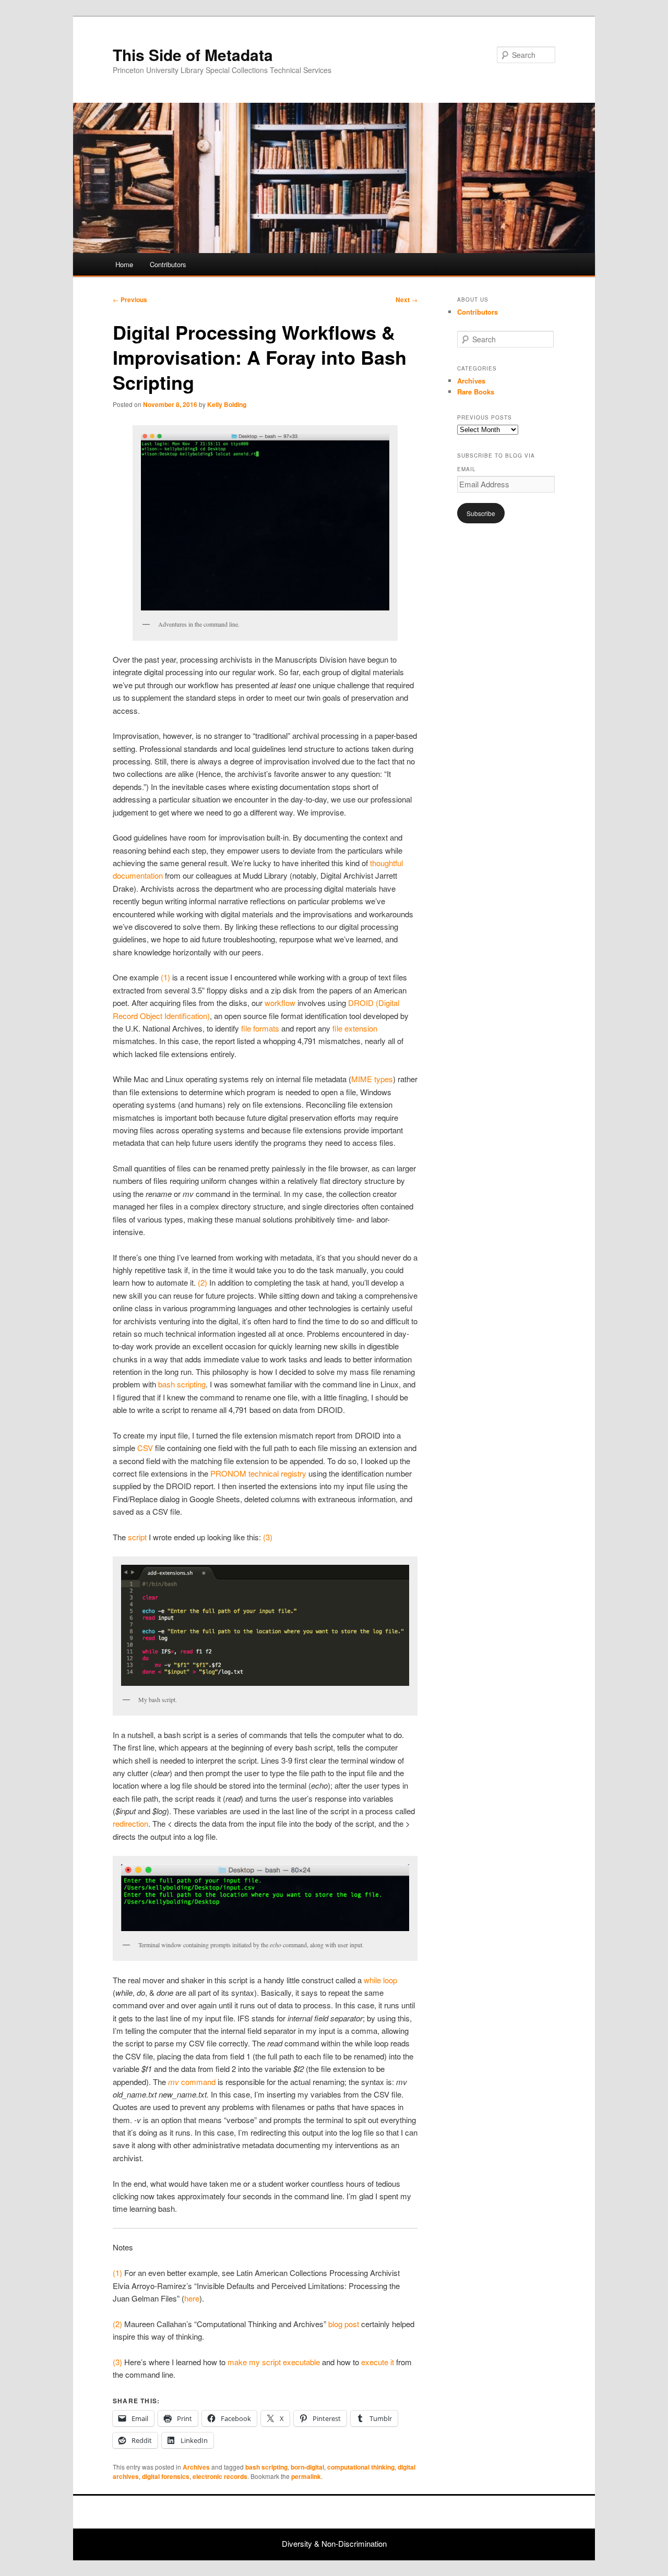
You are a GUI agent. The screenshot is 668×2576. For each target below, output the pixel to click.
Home (124, 264)
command (192, 2082)
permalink (306, 2476)
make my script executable (274, 2362)
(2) (202, 1282)
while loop (380, 1980)
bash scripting (182, 1384)
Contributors (168, 264)
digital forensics (166, 2476)
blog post (344, 2324)
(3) (268, 1537)
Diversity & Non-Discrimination (334, 2543)
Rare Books (476, 392)
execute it (378, 2362)
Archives (196, 2467)
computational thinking (361, 2467)
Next (407, 299)
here (192, 2298)
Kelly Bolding (227, 404)
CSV (145, 1448)
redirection (130, 1823)
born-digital (307, 2467)
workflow (280, 1003)
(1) (165, 977)
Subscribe (481, 513)
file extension (355, 1028)
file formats (260, 1028)
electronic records (220, 2476)
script (137, 1537)
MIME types (372, 1079)
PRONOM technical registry (258, 1473)
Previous (130, 299)
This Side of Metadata (193, 55)
